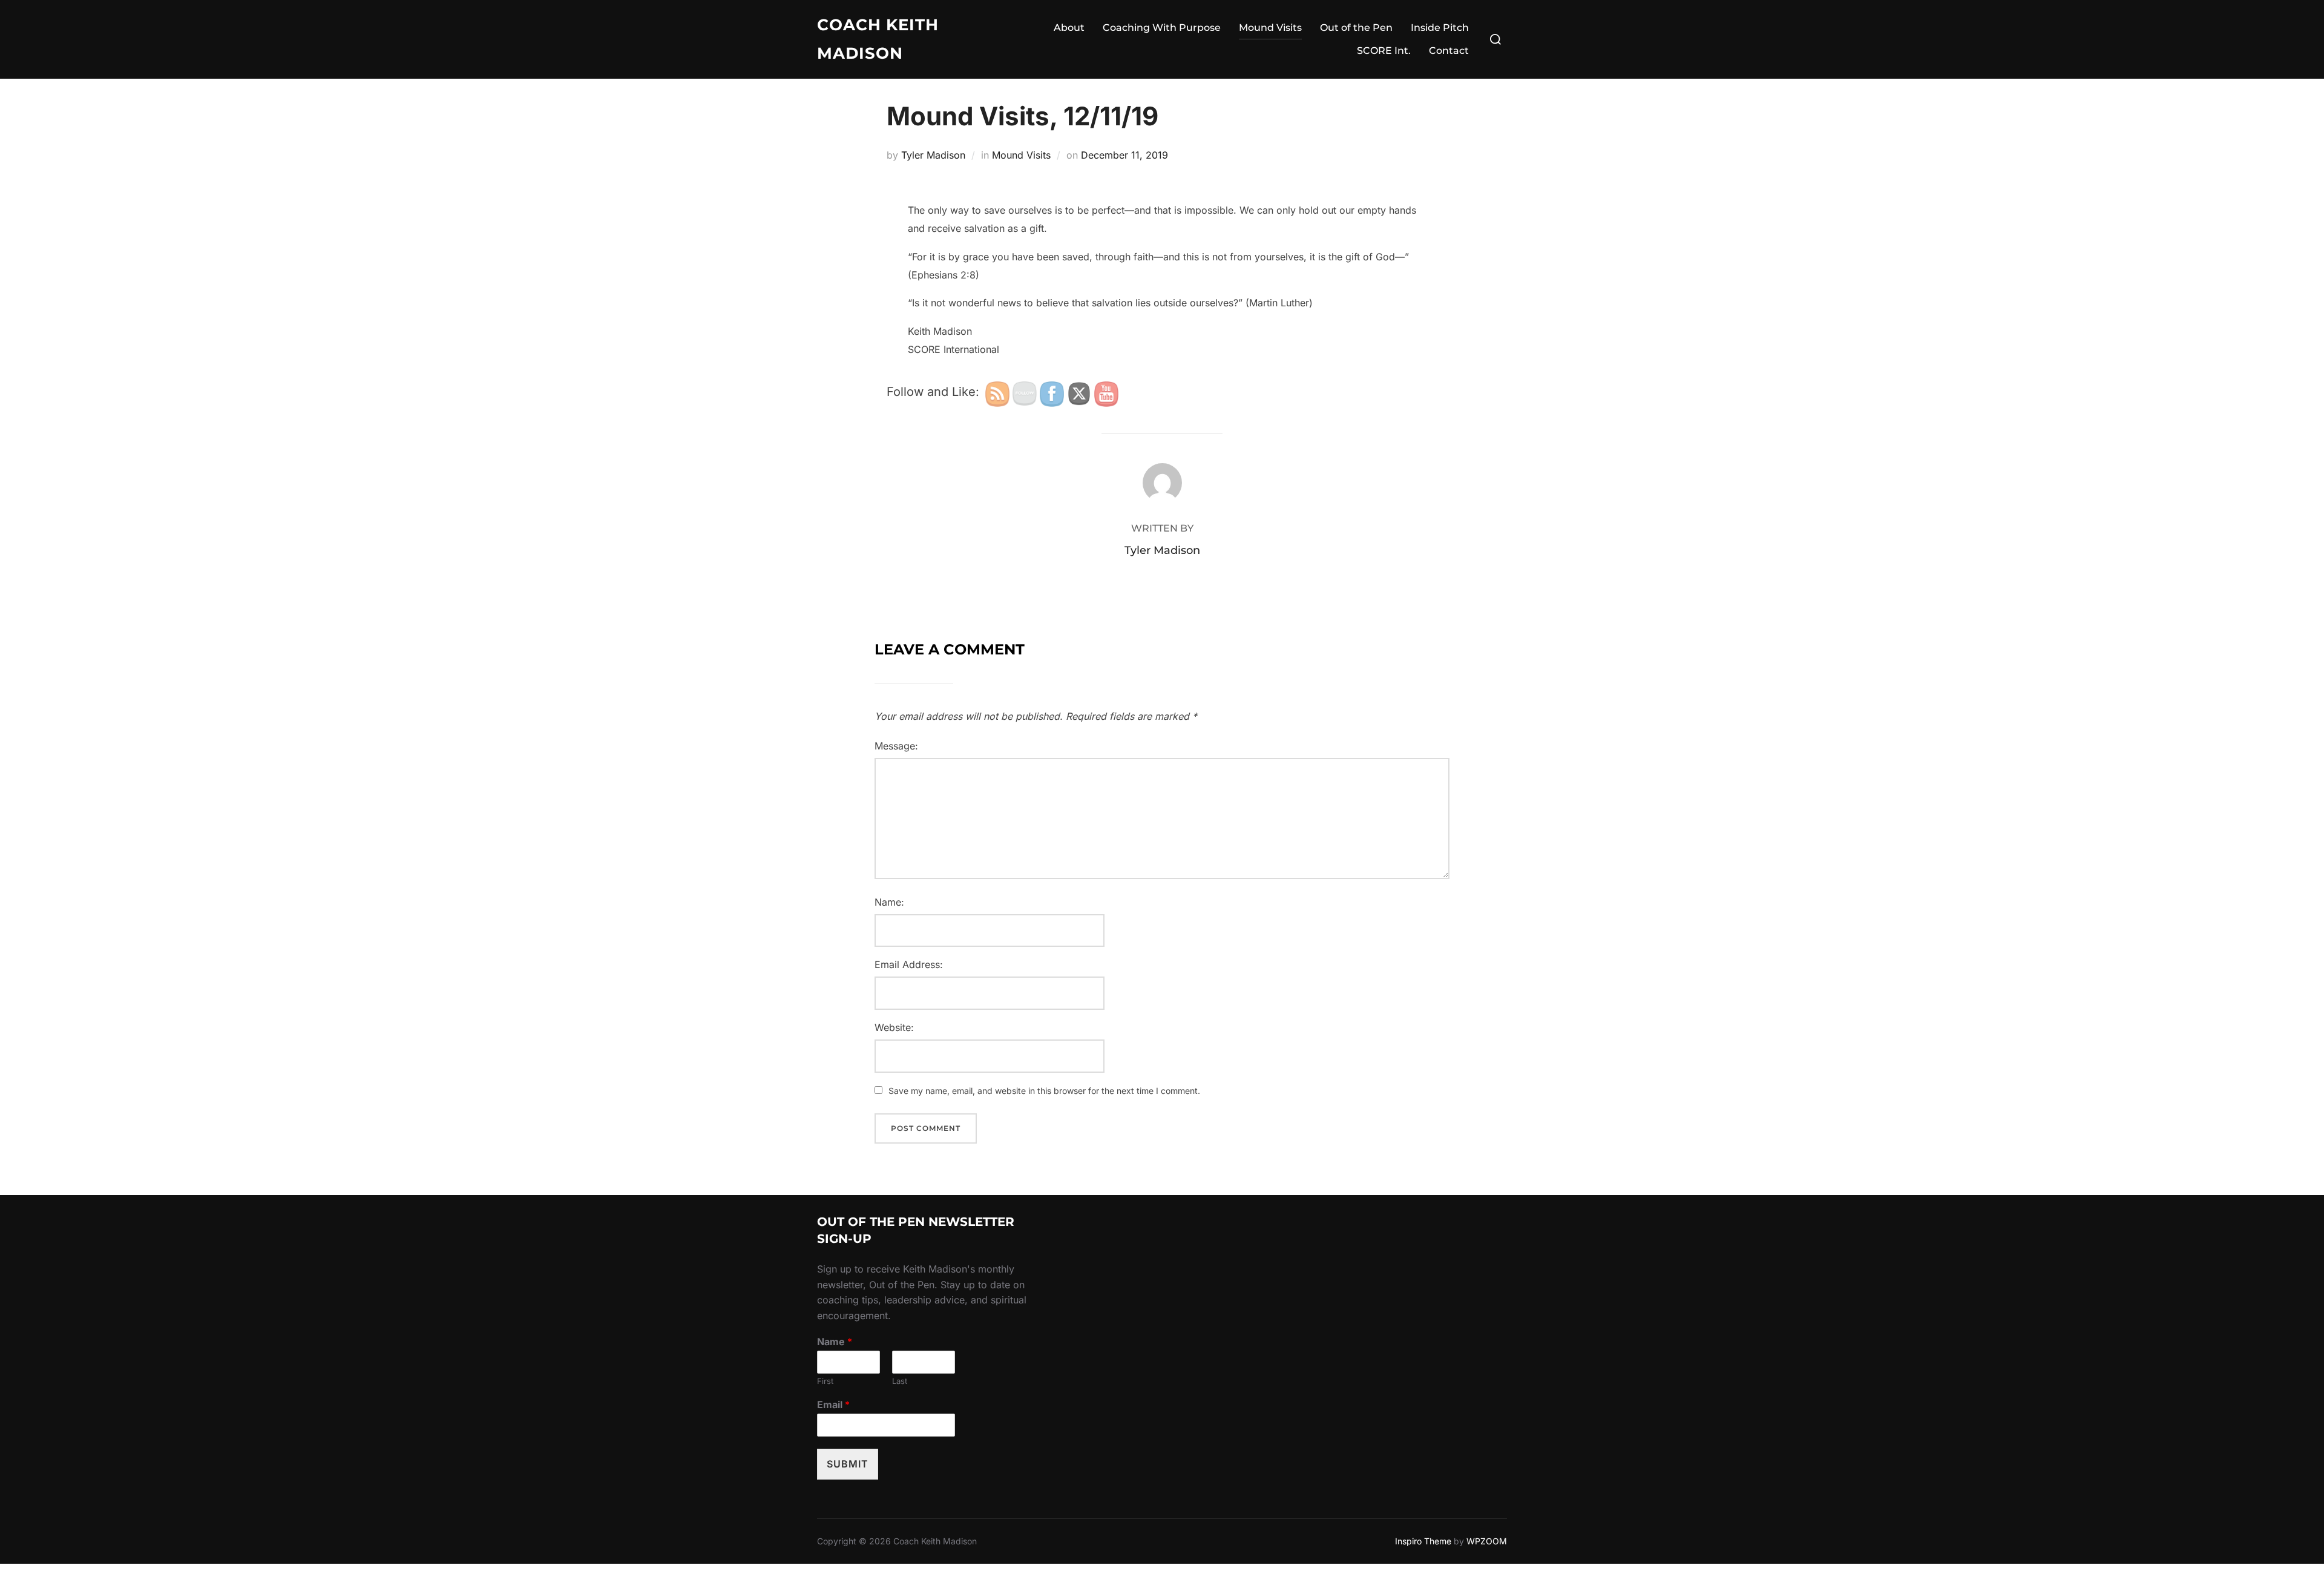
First (825, 1381)
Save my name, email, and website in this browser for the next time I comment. (1044, 1091)
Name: (889, 902)
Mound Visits (1270, 28)
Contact (1449, 51)
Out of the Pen (1356, 28)
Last (900, 1381)
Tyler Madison (933, 155)
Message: (896, 746)
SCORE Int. (1384, 51)
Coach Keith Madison (878, 39)
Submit (848, 1464)
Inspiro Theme (1423, 1541)
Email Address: (909, 964)
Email (833, 1405)
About (1069, 28)
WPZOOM (1487, 1541)
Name (835, 1342)
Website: (894, 1027)
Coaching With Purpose (1162, 28)
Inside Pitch (1440, 28)
